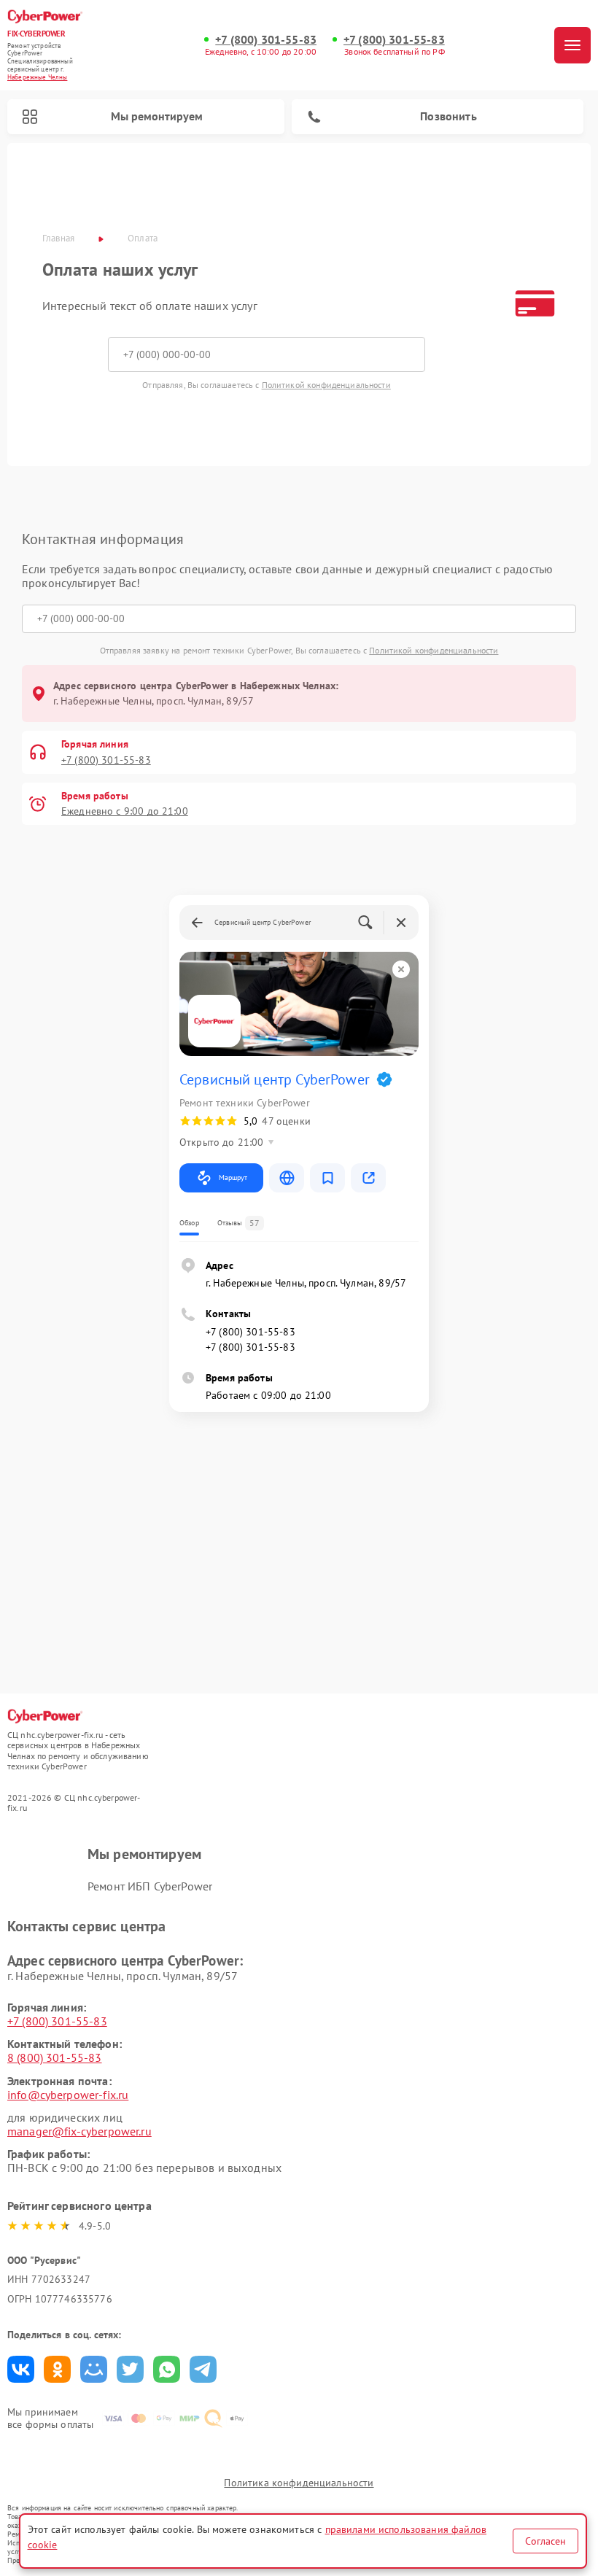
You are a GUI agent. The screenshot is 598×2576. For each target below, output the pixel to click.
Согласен (545, 2541)
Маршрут (233, 1178)
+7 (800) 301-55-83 (266, 40)
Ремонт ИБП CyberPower (150, 1886)
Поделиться (21, 2369)
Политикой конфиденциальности (326, 385)
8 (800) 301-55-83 (55, 2057)
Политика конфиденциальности (299, 2483)
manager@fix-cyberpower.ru (79, 2131)
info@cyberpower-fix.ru (68, 2095)
